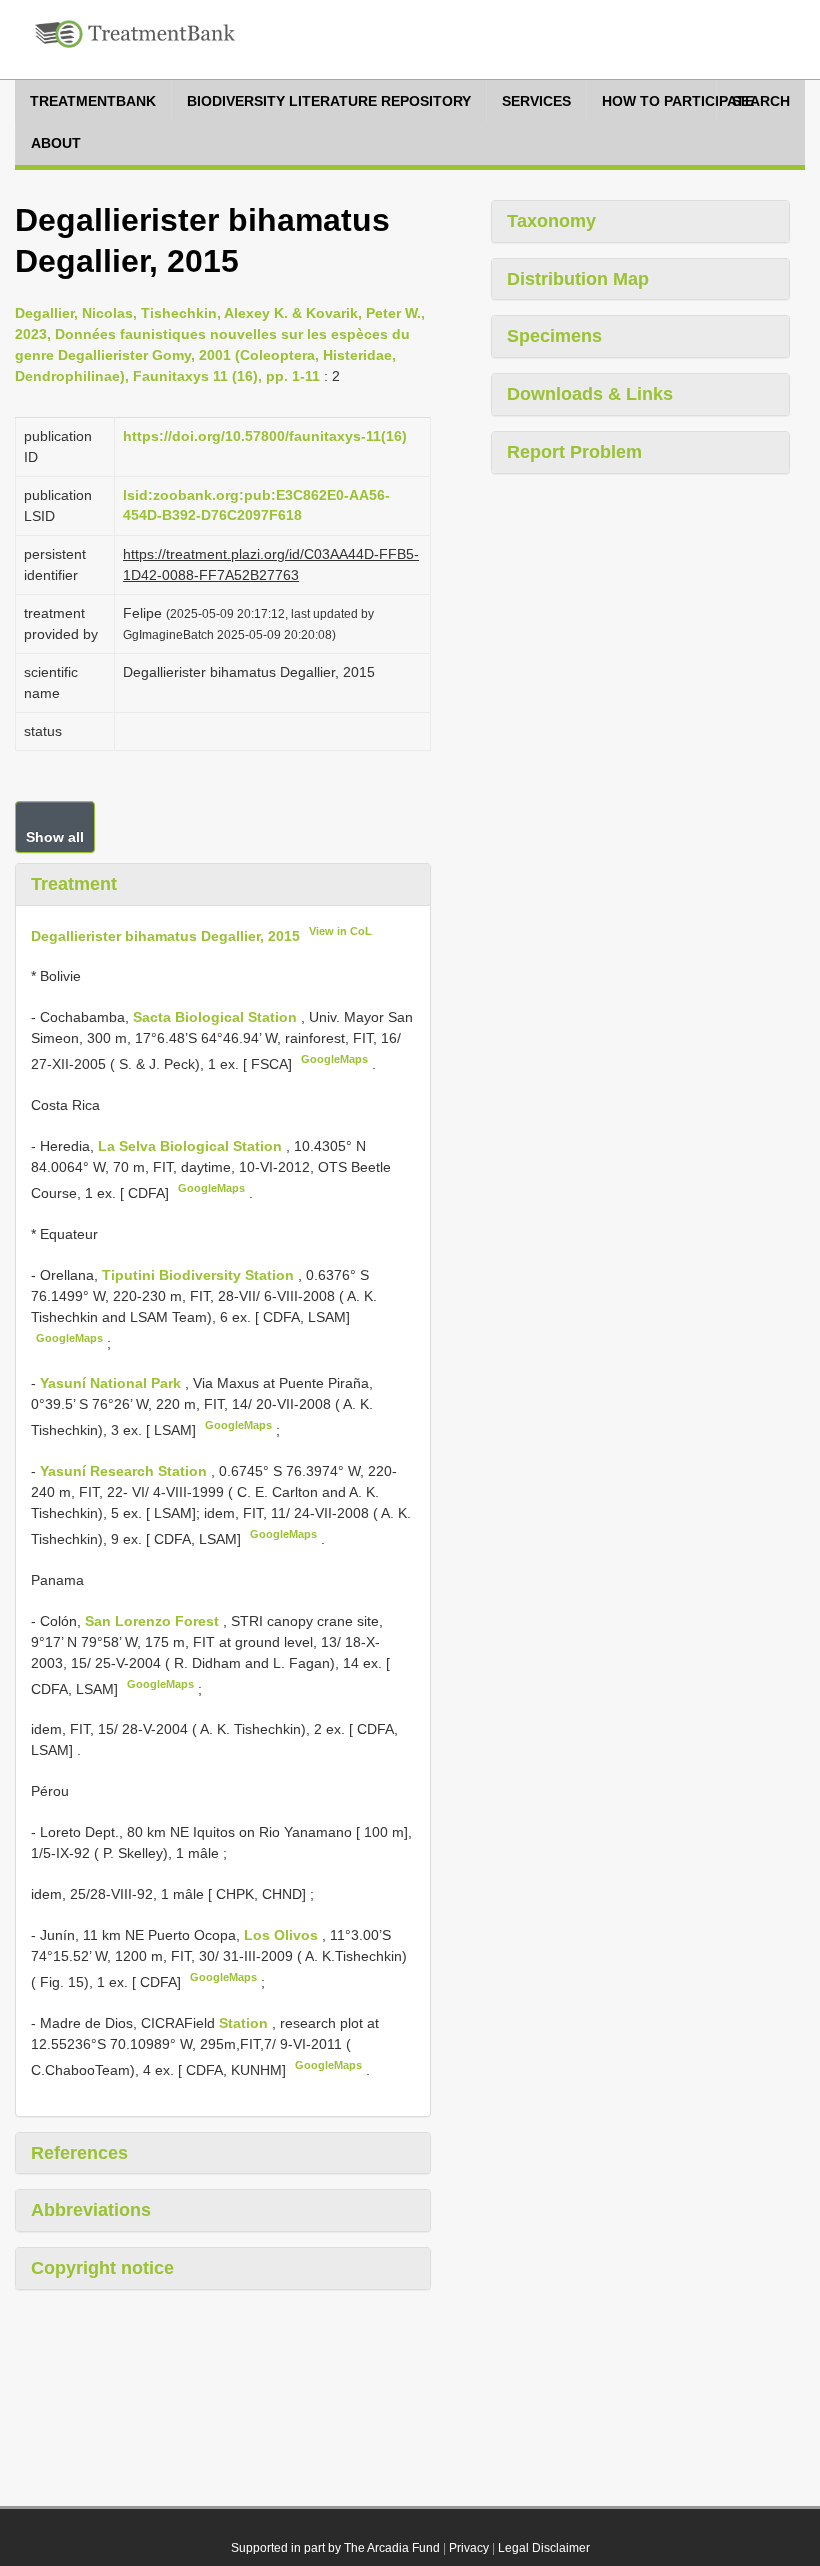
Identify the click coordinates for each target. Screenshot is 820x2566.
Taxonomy (551, 221)
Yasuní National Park (112, 1383)
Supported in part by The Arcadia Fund (335, 2548)
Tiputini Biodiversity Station (200, 1275)
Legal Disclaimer (544, 2548)
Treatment (74, 884)
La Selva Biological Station (192, 1146)
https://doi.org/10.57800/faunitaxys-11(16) (265, 436)
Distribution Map (578, 279)
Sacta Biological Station (217, 1017)
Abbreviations (91, 2210)
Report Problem (574, 452)
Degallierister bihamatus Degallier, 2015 (165, 935)
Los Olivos (283, 1935)
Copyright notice (102, 2268)
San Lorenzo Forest (154, 1621)
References (79, 2153)
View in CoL (340, 931)
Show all (55, 837)
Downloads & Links (590, 394)
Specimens (554, 336)
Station (245, 2023)
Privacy (469, 2548)
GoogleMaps (334, 1059)
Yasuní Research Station (125, 1471)
